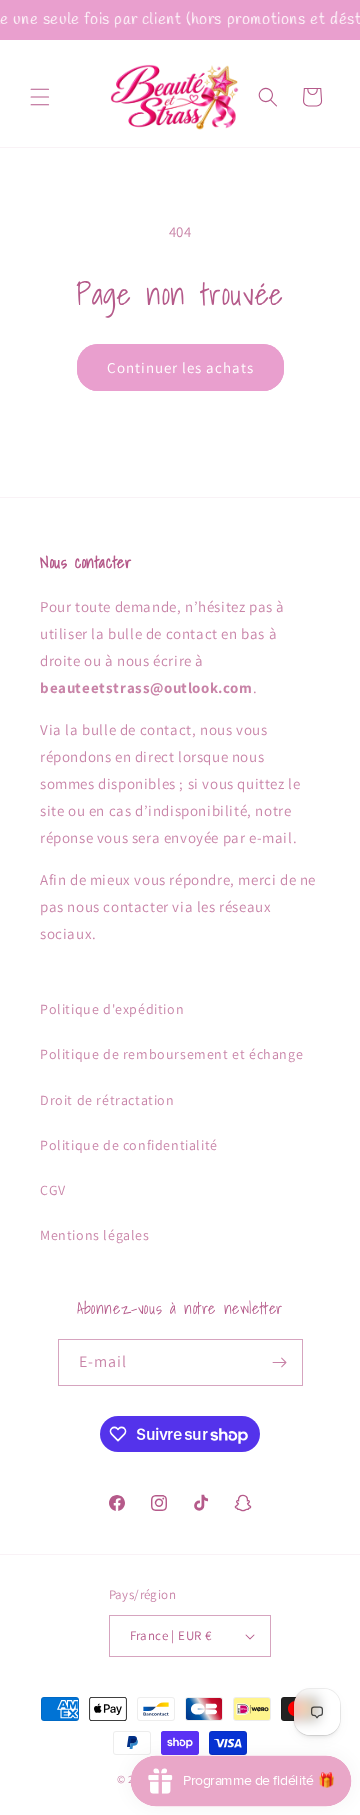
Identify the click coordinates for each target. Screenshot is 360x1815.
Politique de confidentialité (129, 1145)
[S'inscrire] (280, 1362)
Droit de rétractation (107, 1100)
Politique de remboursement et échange (171, 1054)
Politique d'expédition (112, 1009)
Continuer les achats (180, 367)
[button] (40, 97)
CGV (53, 1190)
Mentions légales (95, 1235)
